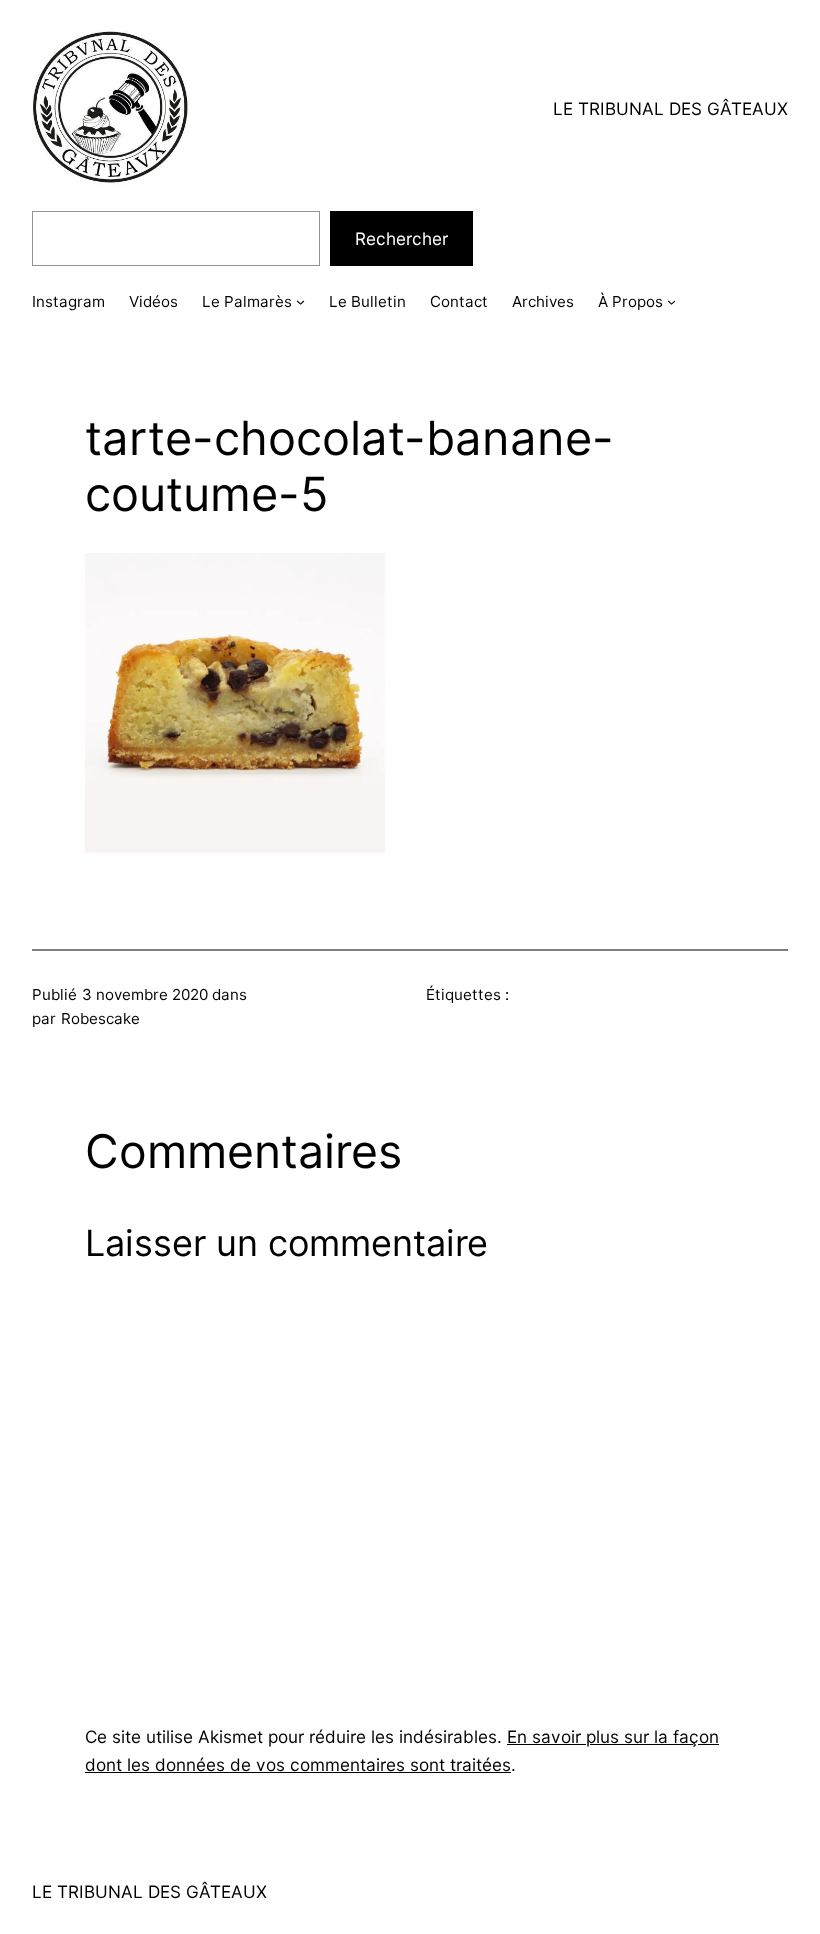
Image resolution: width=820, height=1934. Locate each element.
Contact (459, 301)
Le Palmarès (247, 301)
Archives (543, 301)
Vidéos (153, 301)
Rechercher (401, 238)
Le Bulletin (367, 301)
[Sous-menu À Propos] (671, 301)
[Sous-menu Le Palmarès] (300, 301)
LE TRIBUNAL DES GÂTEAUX (670, 108)
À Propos (630, 301)
